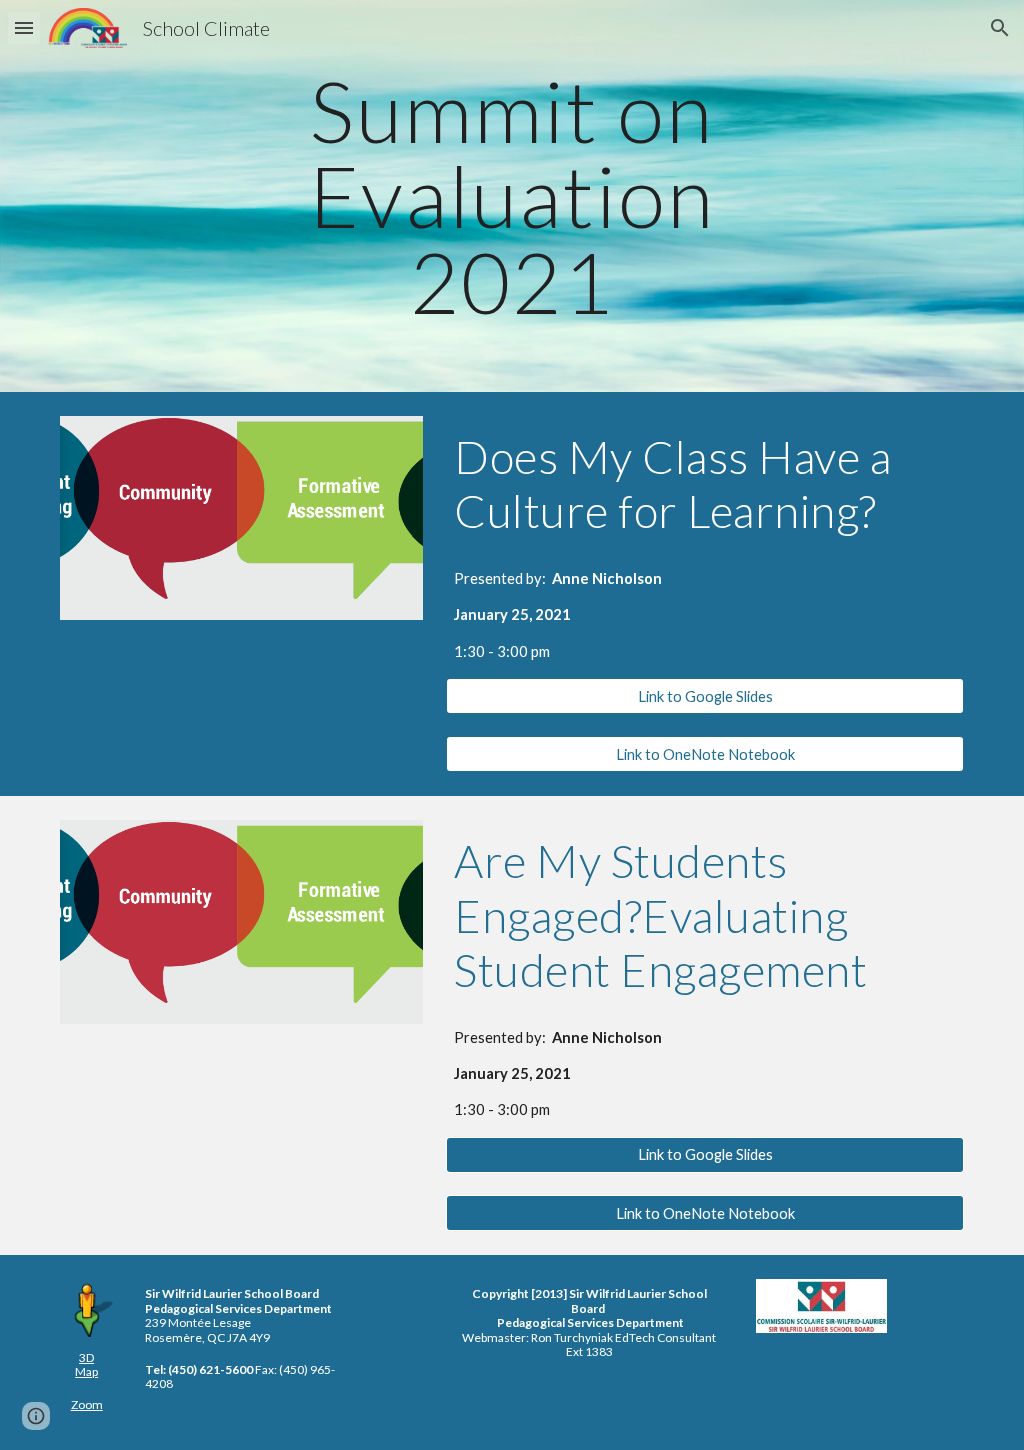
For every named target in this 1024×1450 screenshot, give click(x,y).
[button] (24, 27)
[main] (511, 196)
